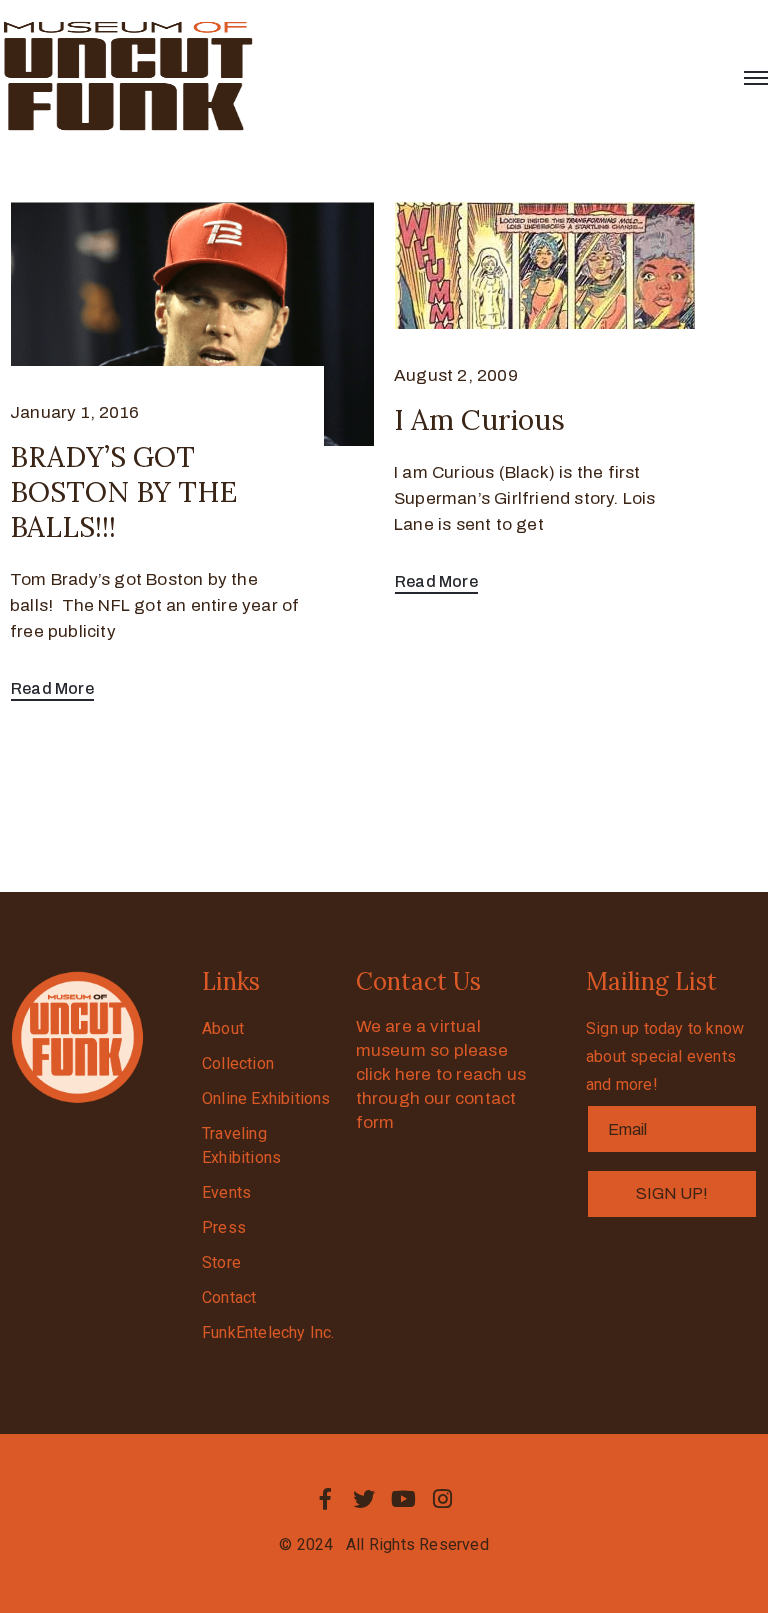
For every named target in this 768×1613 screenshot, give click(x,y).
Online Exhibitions (266, 1098)
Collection (238, 1063)
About (223, 1028)
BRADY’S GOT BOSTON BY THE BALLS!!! (123, 492)
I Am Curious (479, 420)
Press (224, 1227)
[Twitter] (364, 1499)
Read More (52, 688)
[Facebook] (325, 1499)
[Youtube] (404, 1499)
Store (221, 1262)
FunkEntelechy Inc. (268, 1332)
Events (226, 1192)
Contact (229, 1297)
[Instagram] (443, 1499)
